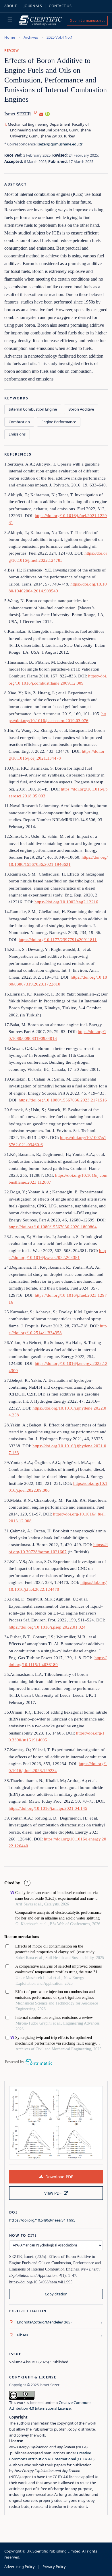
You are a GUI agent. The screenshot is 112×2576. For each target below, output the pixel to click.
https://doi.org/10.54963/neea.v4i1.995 (42, 2220)
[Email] (41, 114)
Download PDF (59, 2177)
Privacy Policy (54, 2567)
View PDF (53, 2193)
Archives (31, 37)
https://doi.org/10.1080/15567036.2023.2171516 (63, 1100)
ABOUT (10, 6)
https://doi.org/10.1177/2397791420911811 (58, 940)
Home (10, 37)
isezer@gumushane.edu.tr (60, 144)
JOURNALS (33, 6)
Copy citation (56, 2294)
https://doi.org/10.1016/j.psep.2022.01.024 (47, 1627)
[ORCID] (47, 114)
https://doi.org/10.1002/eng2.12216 (66, 902)
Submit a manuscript (87, 20)
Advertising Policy (20, 2567)
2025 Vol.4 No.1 (60, 37)
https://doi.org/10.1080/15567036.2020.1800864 (53, 1227)
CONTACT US (60, 6)
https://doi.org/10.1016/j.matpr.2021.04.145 (48, 1808)
